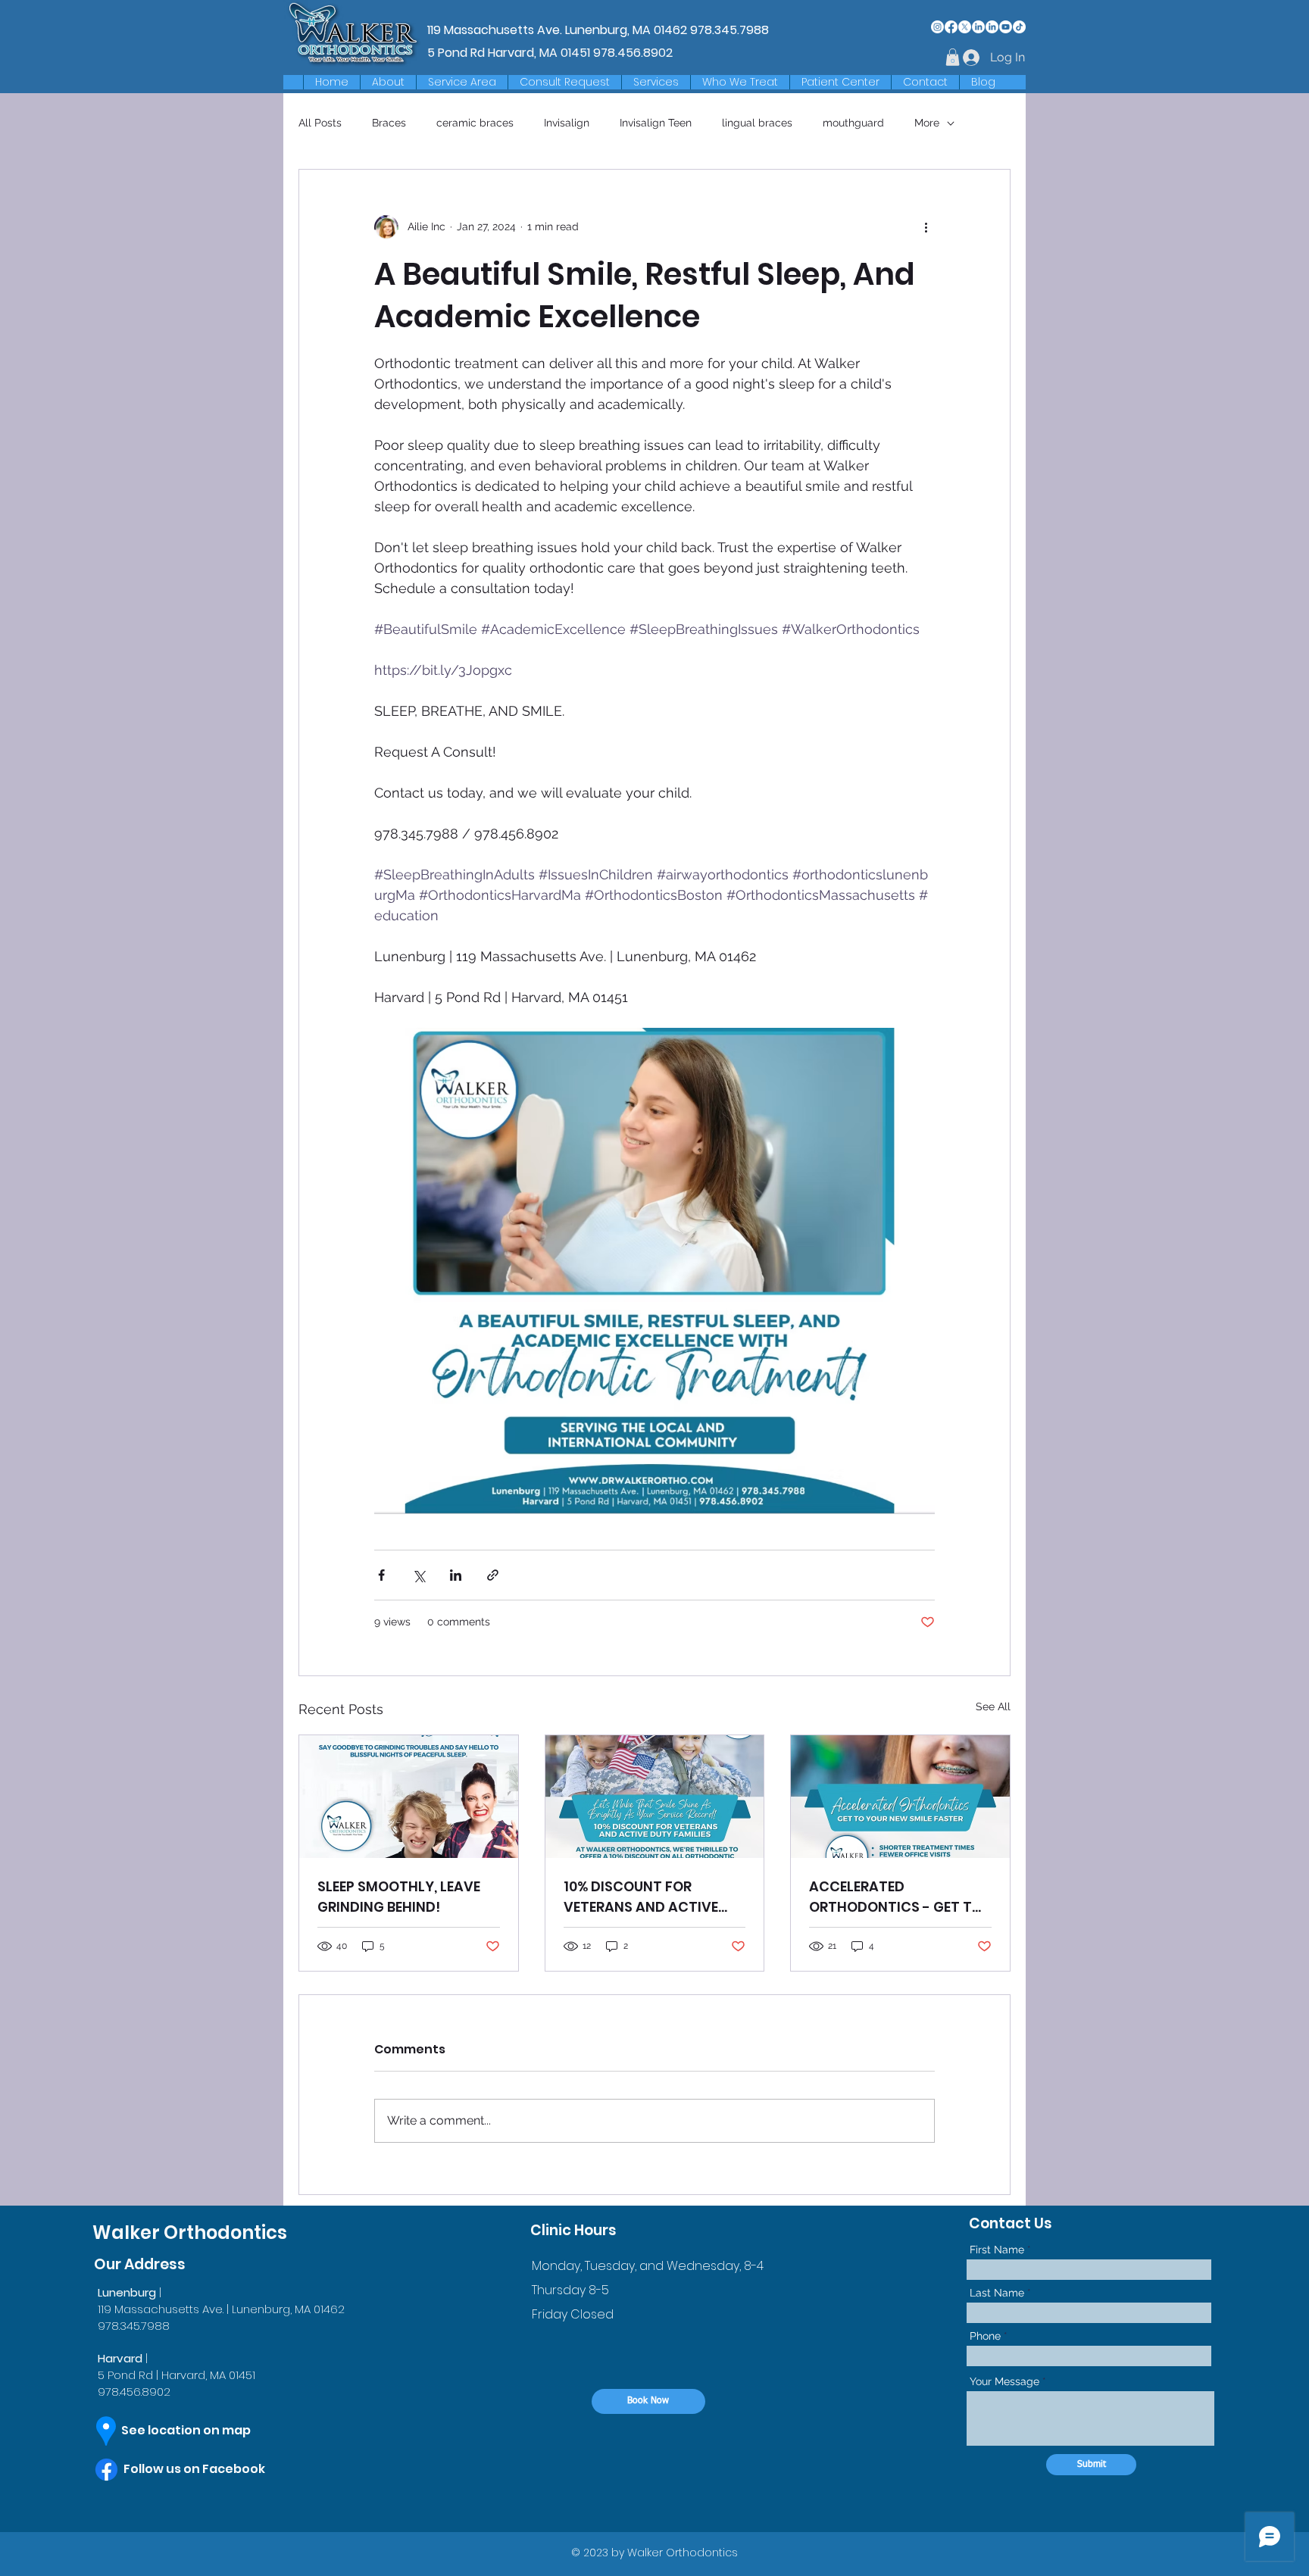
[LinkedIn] (978, 27)
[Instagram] (937, 27)
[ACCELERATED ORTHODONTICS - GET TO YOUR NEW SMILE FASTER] (900, 1797)
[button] (462, 82)
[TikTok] (1019, 27)
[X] (965, 27)
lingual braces (757, 123)
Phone (985, 2336)
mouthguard (853, 123)
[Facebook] (951, 27)
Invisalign (567, 123)
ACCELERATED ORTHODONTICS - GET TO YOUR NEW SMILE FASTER (896, 1897)
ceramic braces (475, 123)
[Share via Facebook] (381, 1575)
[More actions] (926, 227)
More (927, 123)
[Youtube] (1006, 27)
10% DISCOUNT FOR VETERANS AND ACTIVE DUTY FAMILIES (641, 1897)
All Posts (320, 123)
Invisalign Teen (656, 123)
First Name (997, 2250)
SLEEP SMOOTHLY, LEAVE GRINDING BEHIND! (399, 1897)
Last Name (997, 2293)
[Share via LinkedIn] (456, 1575)
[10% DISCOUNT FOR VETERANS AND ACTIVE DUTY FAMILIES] (655, 1797)
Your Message (1004, 2381)
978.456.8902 (633, 53)
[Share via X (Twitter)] (419, 1575)
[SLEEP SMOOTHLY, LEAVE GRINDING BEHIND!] (409, 1797)
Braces (389, 123)
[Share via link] (493, 1575)
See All (993, 1706)
